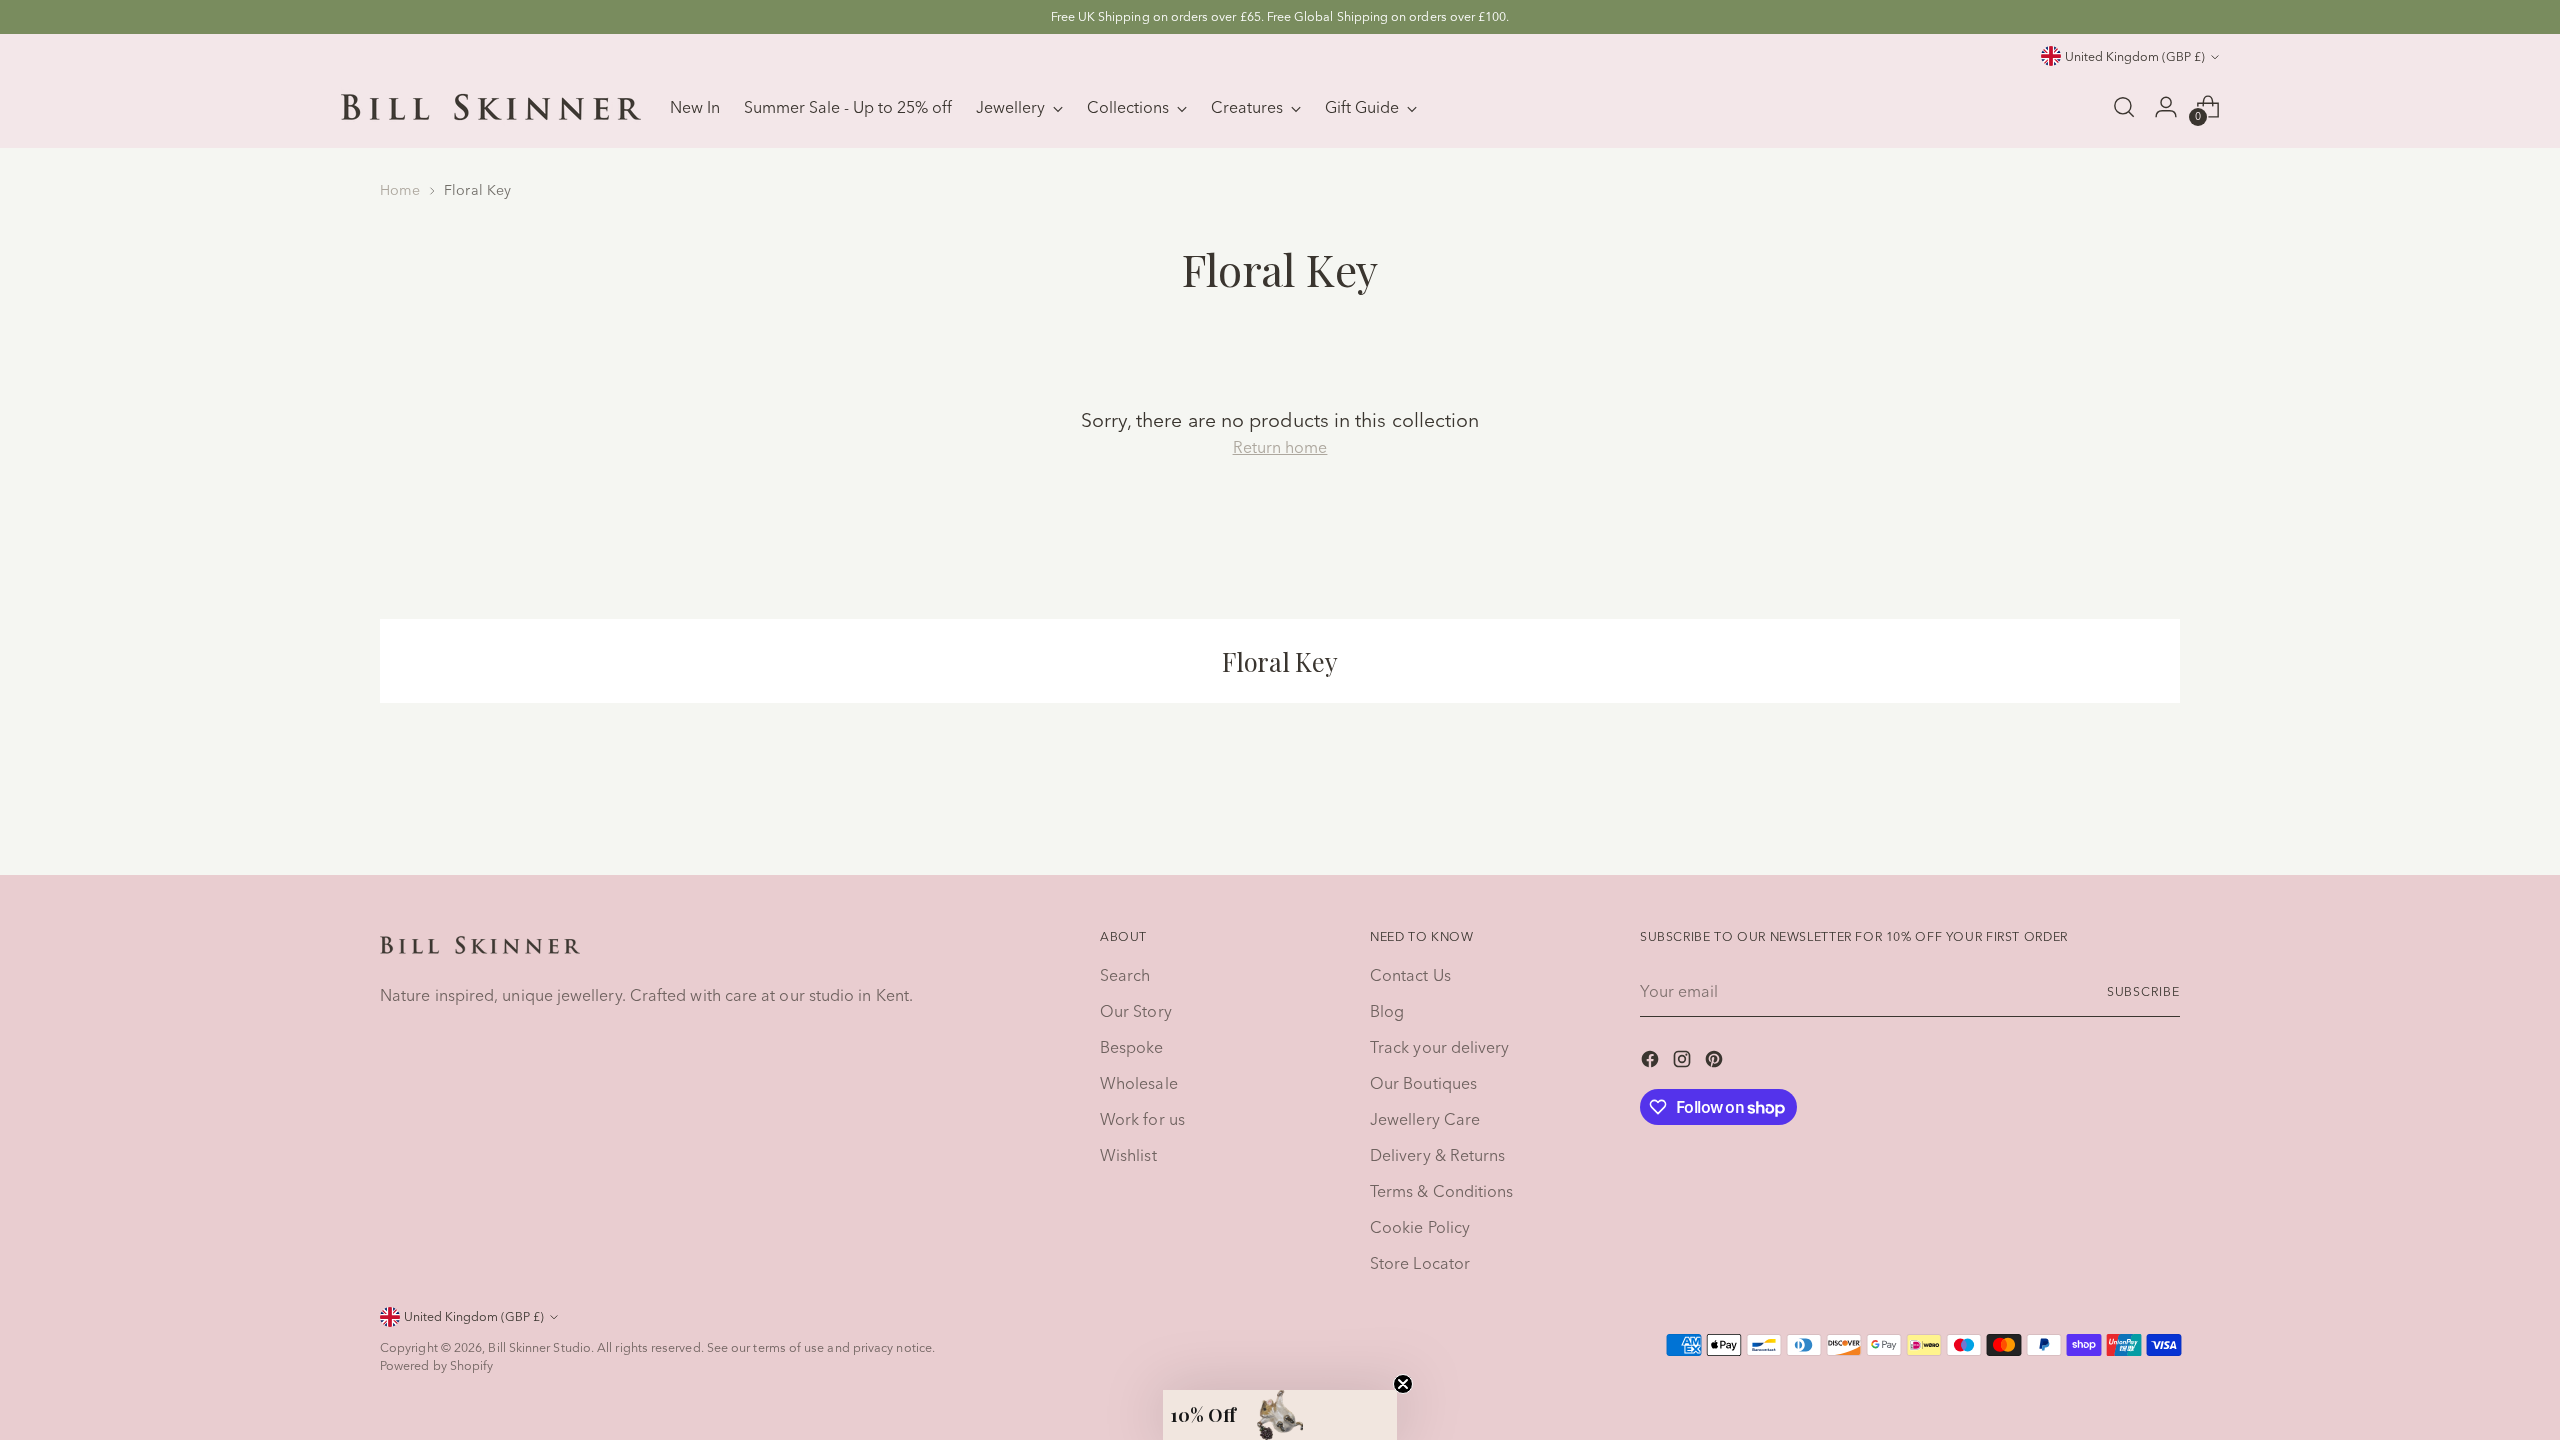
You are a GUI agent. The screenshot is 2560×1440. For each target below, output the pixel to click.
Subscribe (2143, 991)
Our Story (1136, 1011)
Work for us (1142, 1119)
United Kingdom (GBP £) (2135, 56)
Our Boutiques (1423, 1083)
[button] (1280, 1415)
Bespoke (1132, 1047)
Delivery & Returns (1437, 1155)
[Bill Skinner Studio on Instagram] (1684, 1062)
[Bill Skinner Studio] (491, 107)
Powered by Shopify (436, 1365)
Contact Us (1410, 975)
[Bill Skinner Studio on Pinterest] (1716, 1062)
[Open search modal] (2124, 107)
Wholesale (1139, 1083)
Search (1125, 975)
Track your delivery (1440, 1047)
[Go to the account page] (2166, 107)
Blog (1387, 1011)
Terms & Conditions (1441, 1191)
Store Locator (1420, 1263)
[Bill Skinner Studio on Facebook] (1652, 1062)
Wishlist (1128, 1155)
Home (400, 190)
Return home (1280, 447)
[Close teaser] (1403, 1384)
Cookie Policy (1420, 1227)
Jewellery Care (1425, 1119)
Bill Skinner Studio (539, 1347)
